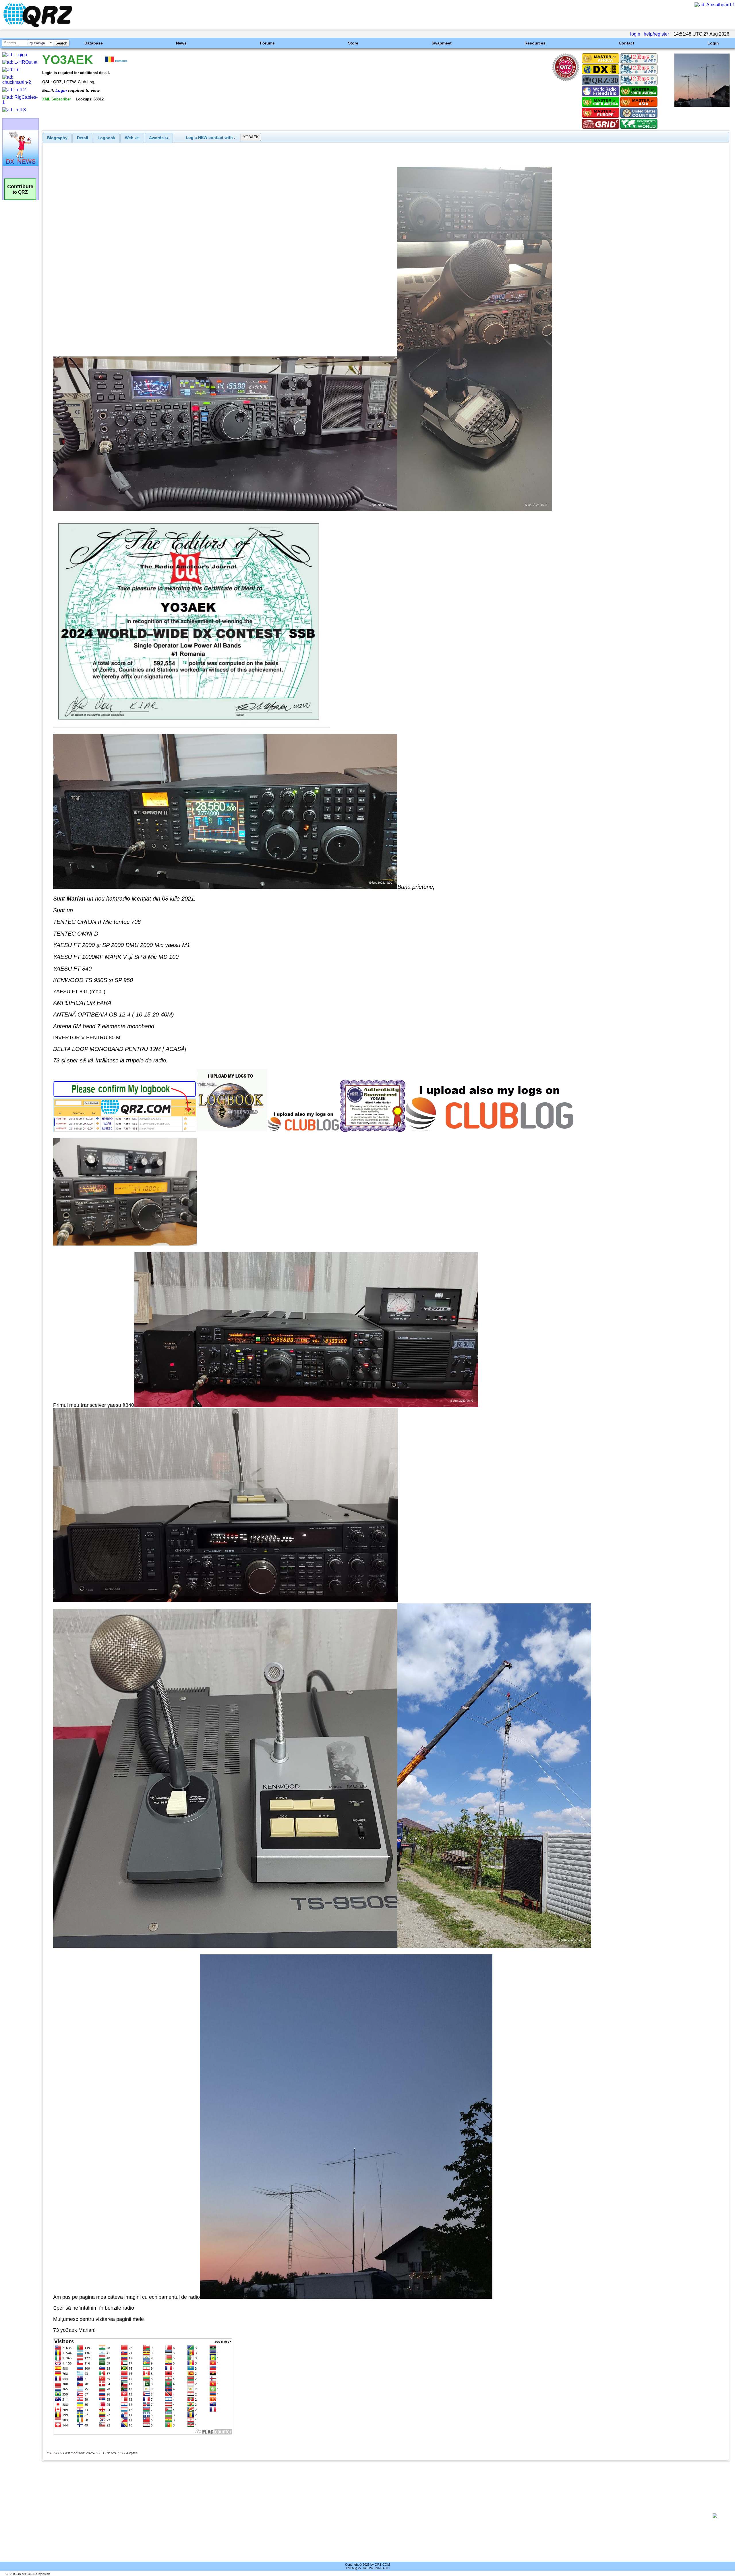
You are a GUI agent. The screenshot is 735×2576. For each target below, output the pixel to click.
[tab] (57, 138)
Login (713, 43)
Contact (626, 43)
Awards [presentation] (159, 138)
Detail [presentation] (83, 138)
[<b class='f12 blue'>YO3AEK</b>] (702, 105)
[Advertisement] (375, 2516)
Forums (267, 43)
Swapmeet (442, 43)
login (635, 34)
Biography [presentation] (57, 138)
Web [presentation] (132, 138)
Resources (535, 43)
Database (94, 43)
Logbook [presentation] (107, 138)
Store (353, 43)
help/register (656, 34)
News (181, 43)
